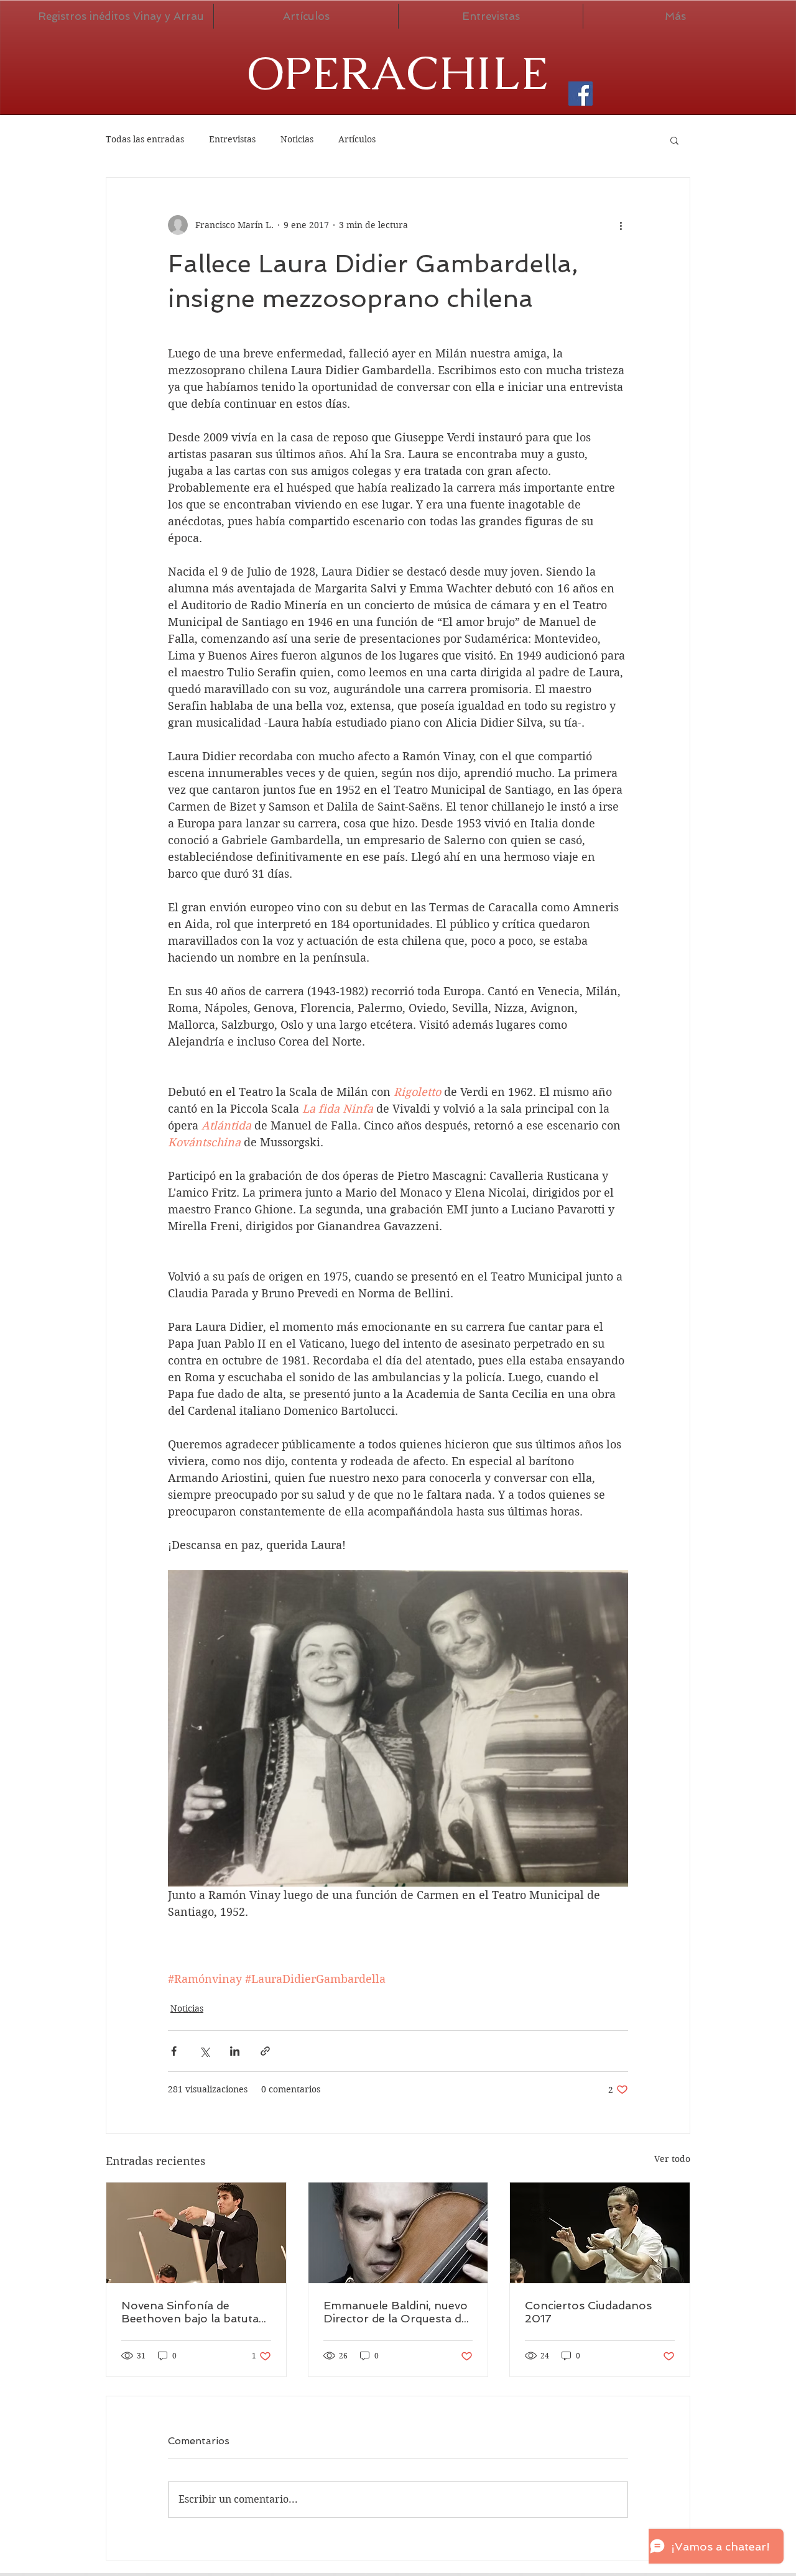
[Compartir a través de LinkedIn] (235, 2051)
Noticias (297, 139)
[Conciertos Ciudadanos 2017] (600, 2233)
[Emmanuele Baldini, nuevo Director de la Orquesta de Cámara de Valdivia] (398, 2233)
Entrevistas (232, 139)
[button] (674, 140)
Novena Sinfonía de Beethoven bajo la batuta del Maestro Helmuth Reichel (190, 2312)
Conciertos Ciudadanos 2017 (588, 2312)
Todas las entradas (145, 139)
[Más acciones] (621, 225)
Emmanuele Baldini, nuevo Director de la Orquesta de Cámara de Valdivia (396, 2312)
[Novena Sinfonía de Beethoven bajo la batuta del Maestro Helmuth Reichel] (196, 2233)
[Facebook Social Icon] (581, 94)
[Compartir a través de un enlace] (265, 2051)
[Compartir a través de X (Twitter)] (204, 2051)
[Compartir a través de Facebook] (174, 2051)
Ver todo (672, 2159)
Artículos (357, 139)
